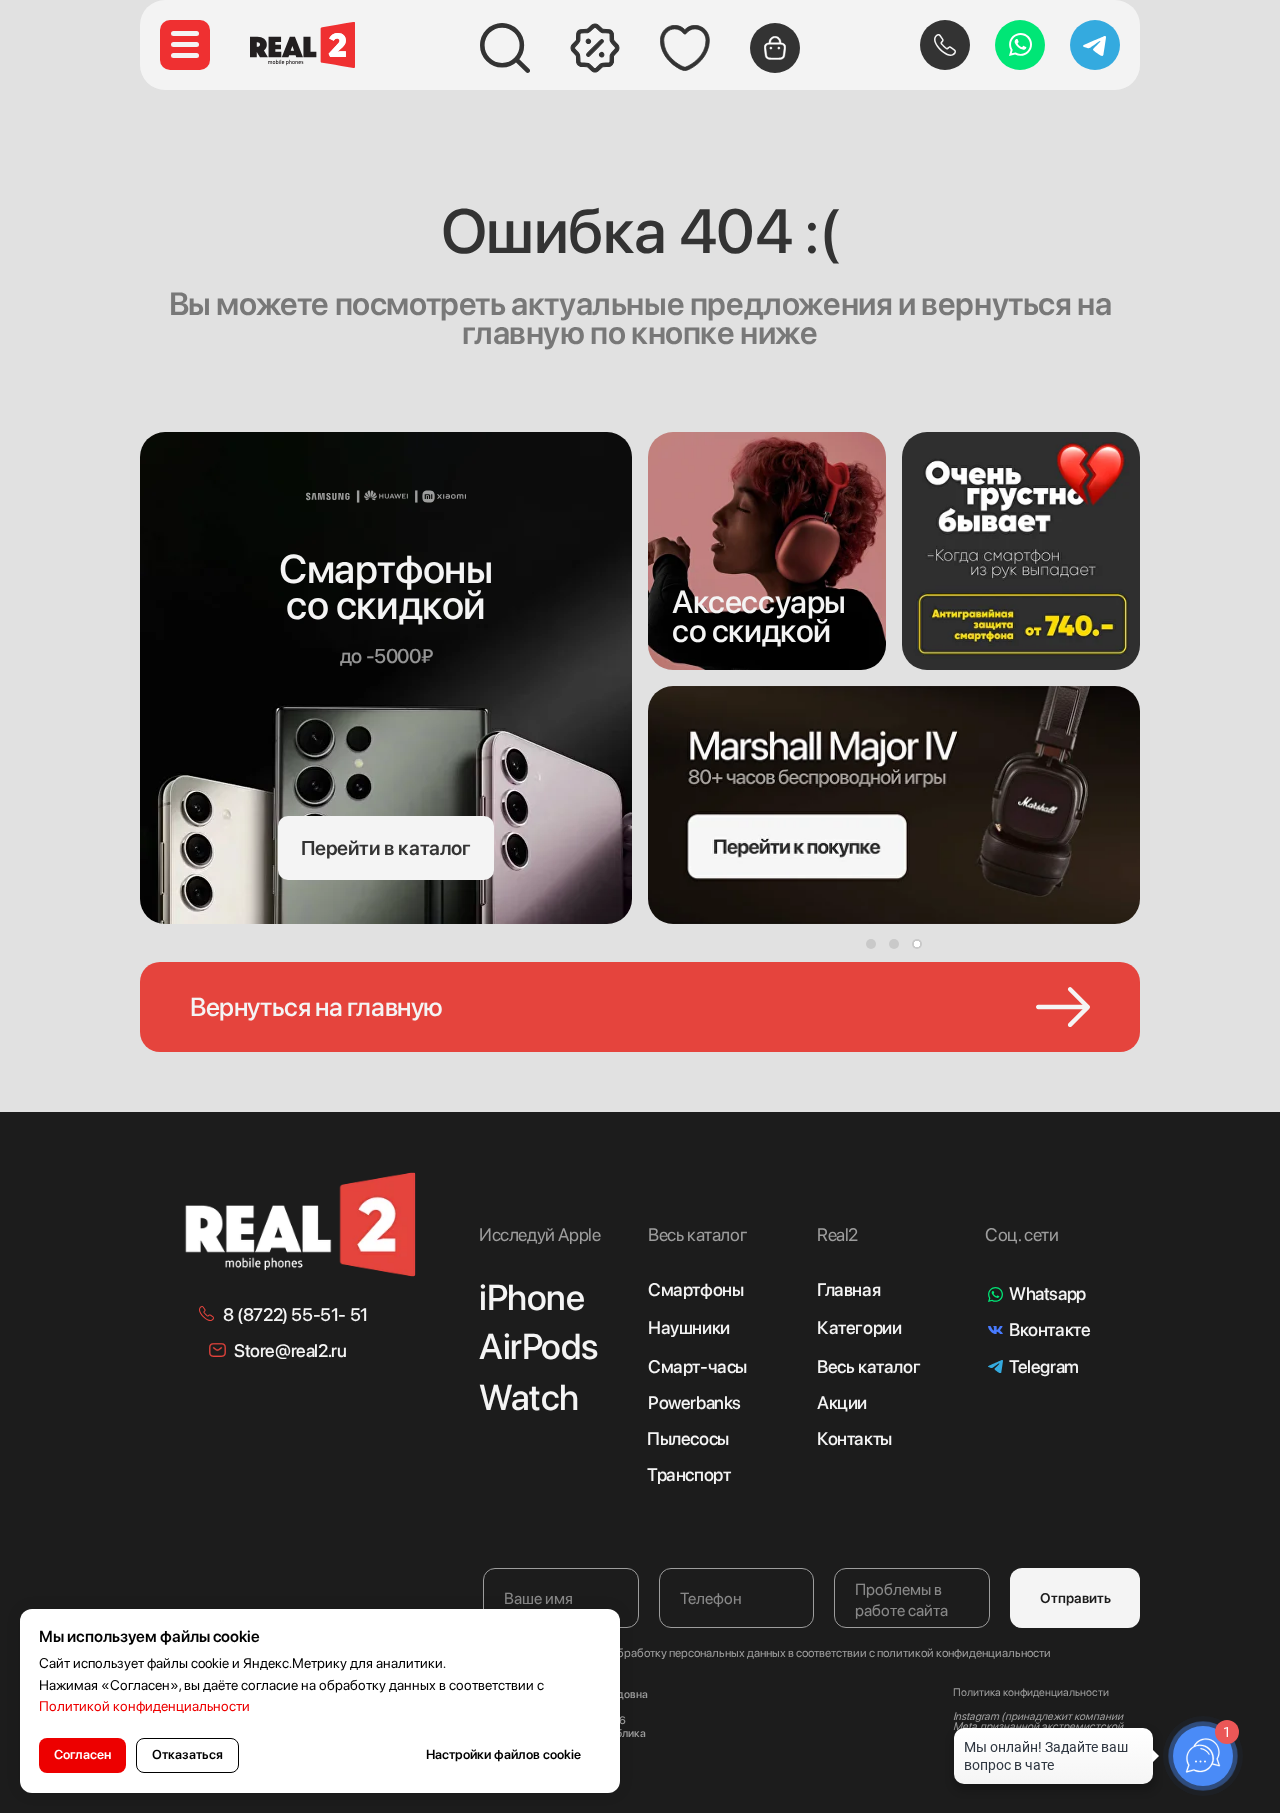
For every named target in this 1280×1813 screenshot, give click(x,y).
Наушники (689, 1327)
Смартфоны (695, 1289)
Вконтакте (1049, 1329)
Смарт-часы (697, 1366)
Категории (859, 1327)
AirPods (538, 1346)
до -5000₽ (386, 656)
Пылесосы (688, 1438)
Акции (842, 1402)
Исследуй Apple (539, 1234)
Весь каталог (868, 1366)
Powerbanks (694, 1402)
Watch (529, 1397)
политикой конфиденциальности (964, 1653)
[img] (767, 551)
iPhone (532, 1297)
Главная (848, 1289)
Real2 (837, 1234)
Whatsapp (1047, 1293)
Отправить (1075, 1598)
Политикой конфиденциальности (144, 1706)
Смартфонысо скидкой (385, 587)
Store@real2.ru (290, 1350)
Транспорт (688, 1474)
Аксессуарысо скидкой (759, 616)
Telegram (1044, 1366)
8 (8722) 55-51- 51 (295, 1314)
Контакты (854, 1438)
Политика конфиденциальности (1031, 1692)
